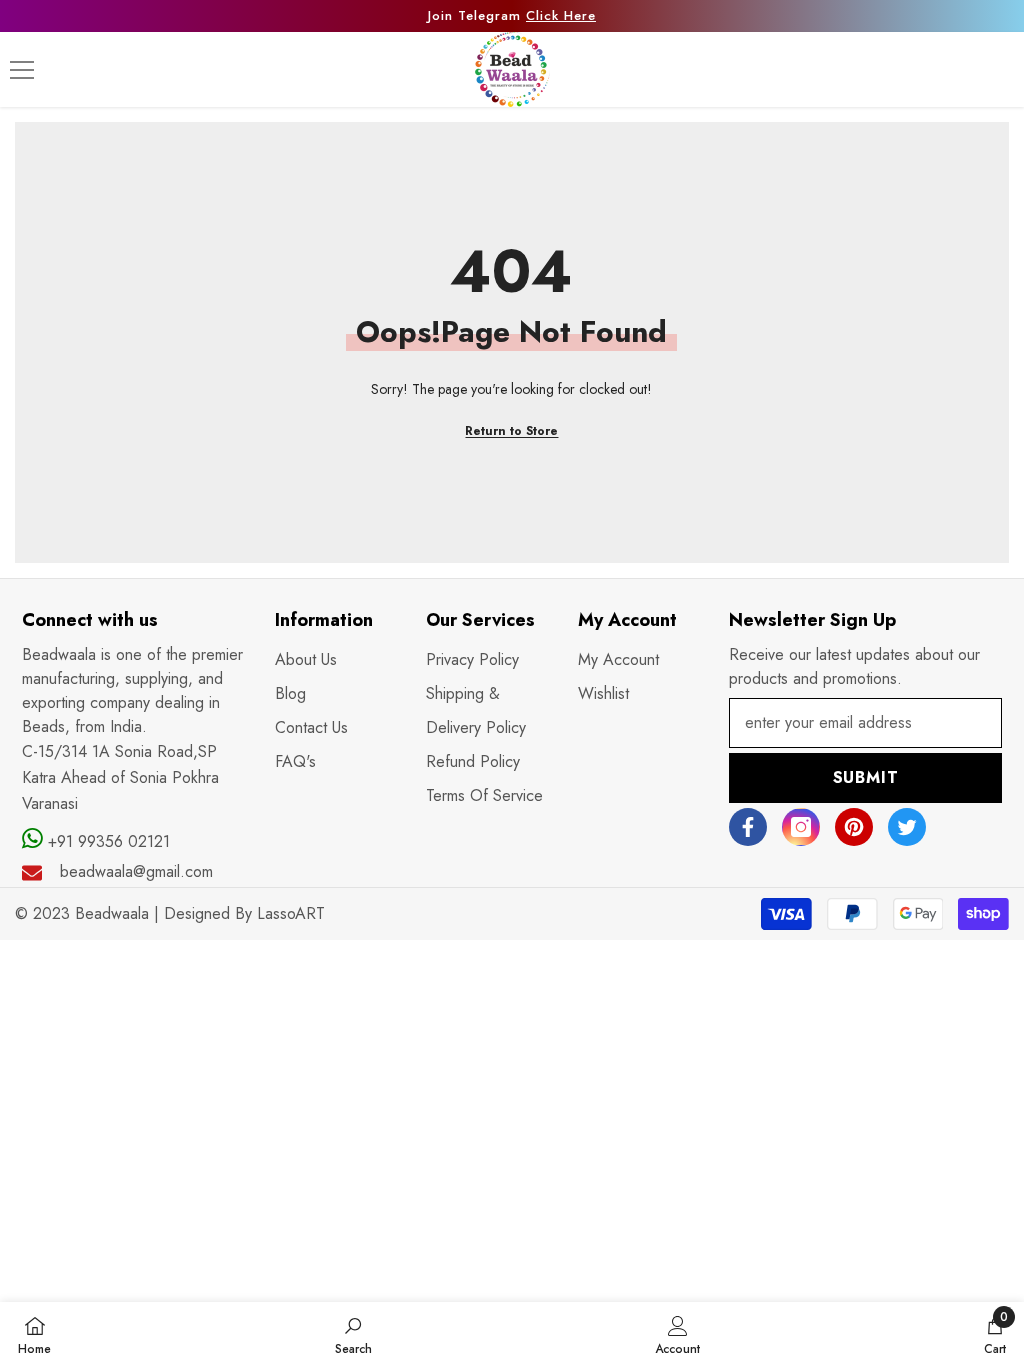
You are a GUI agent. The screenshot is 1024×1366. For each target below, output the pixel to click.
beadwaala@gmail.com (136, 871)
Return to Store (511, 431)
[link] (353, 1334)
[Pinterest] (854, 827)
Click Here (561, 15)
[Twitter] (907, 827)
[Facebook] (748, 827)
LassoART (291, 913)
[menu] (22, 70)
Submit (866, 777)
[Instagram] (801, 827)
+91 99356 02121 (106, 841)
